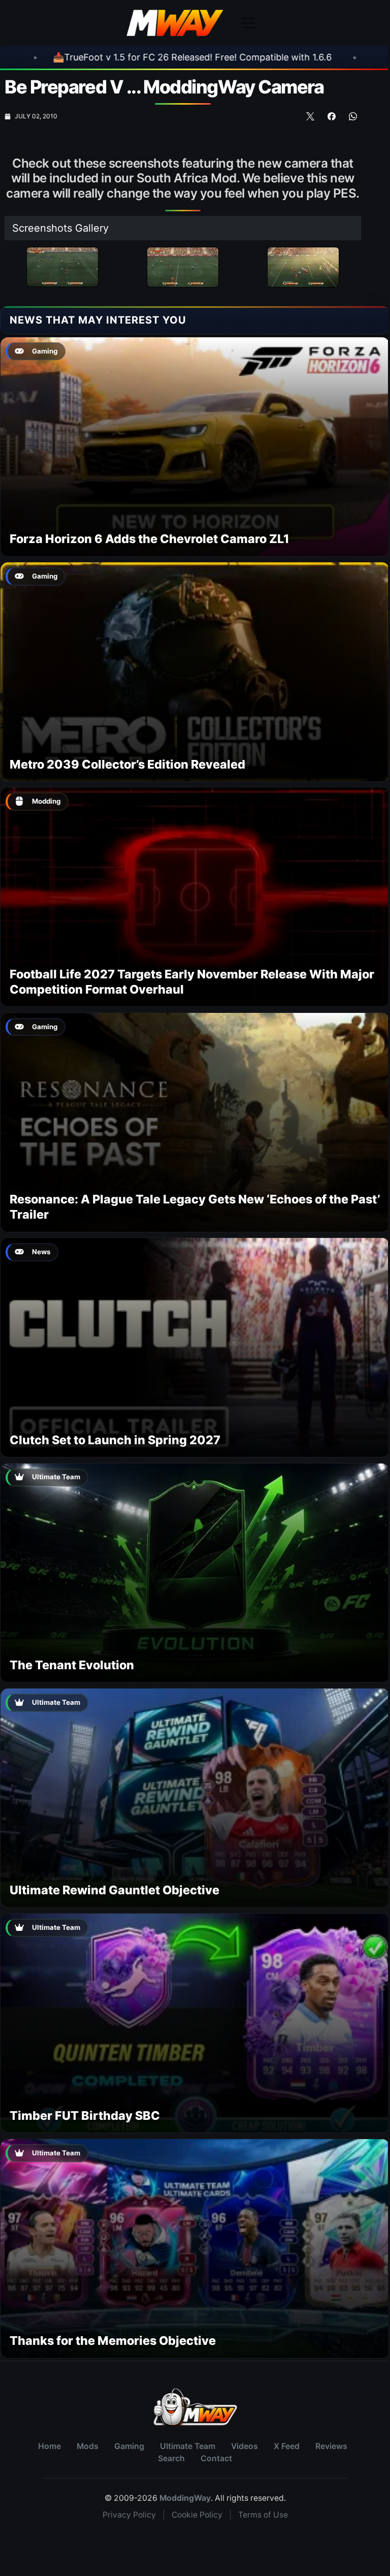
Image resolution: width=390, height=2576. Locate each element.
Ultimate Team (188, 2446)
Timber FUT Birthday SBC (85, 2116)
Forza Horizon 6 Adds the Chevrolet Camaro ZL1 (150, 539)
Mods (88, 2446)
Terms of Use (263, 2515)
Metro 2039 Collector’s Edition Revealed (127, 764)
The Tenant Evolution (72, 1665)
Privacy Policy (129, 2515)
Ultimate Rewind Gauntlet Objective (115, 1890)
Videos (245, 2446)
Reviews (331, 2446)
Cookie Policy (197, 2515)
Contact (216, 2458)
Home (50, 2446)
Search (171, 2458)
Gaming (129, 2446)
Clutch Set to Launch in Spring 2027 (115, 1440)
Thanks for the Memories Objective (113, 2341)
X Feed (287, 2446)
